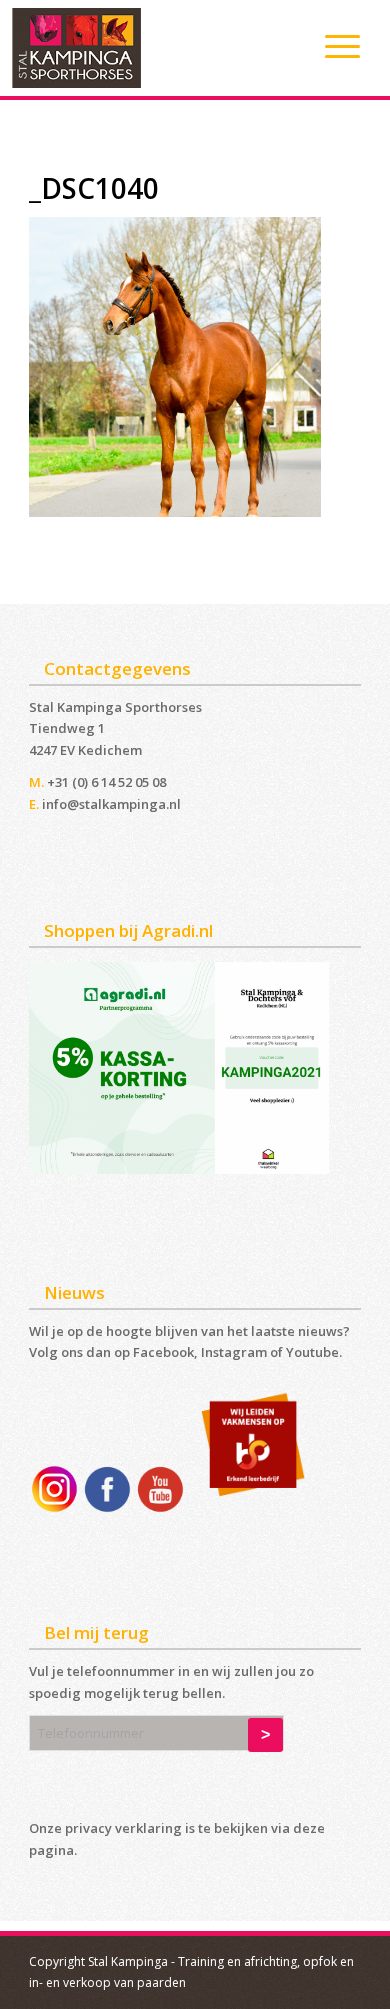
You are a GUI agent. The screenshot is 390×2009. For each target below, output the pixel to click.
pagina (51, 1850)
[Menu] (332, 46)
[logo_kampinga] (156, 48)
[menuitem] (332, 46)
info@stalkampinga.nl (111, 804)
